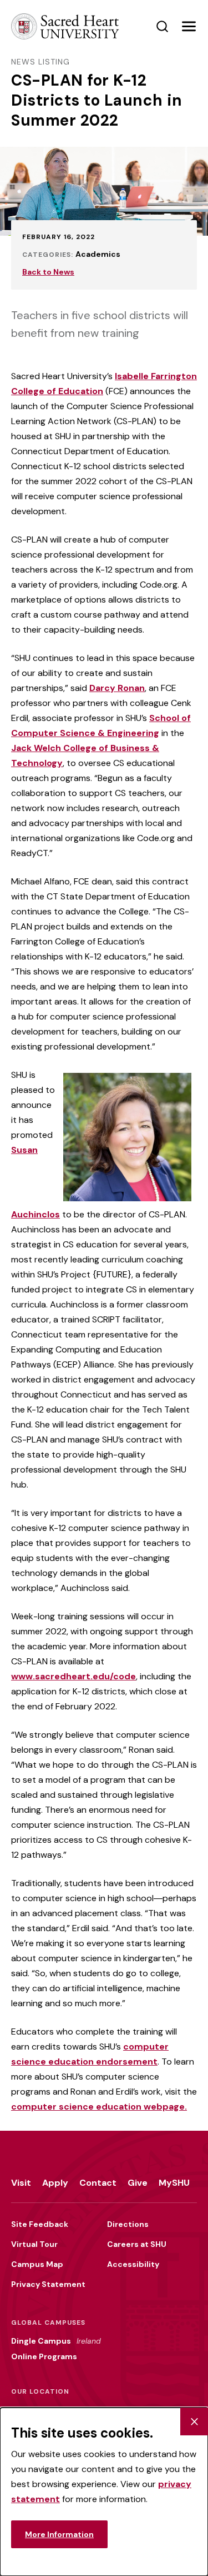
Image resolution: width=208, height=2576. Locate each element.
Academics (98, 254)
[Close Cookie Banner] (194, 2421)
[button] (189, 27)
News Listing (40, 62)
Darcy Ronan (117, 688)
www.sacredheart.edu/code (73, 1676)
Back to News (48, 272)
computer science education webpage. (99, 2107)
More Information (59, 2534)
